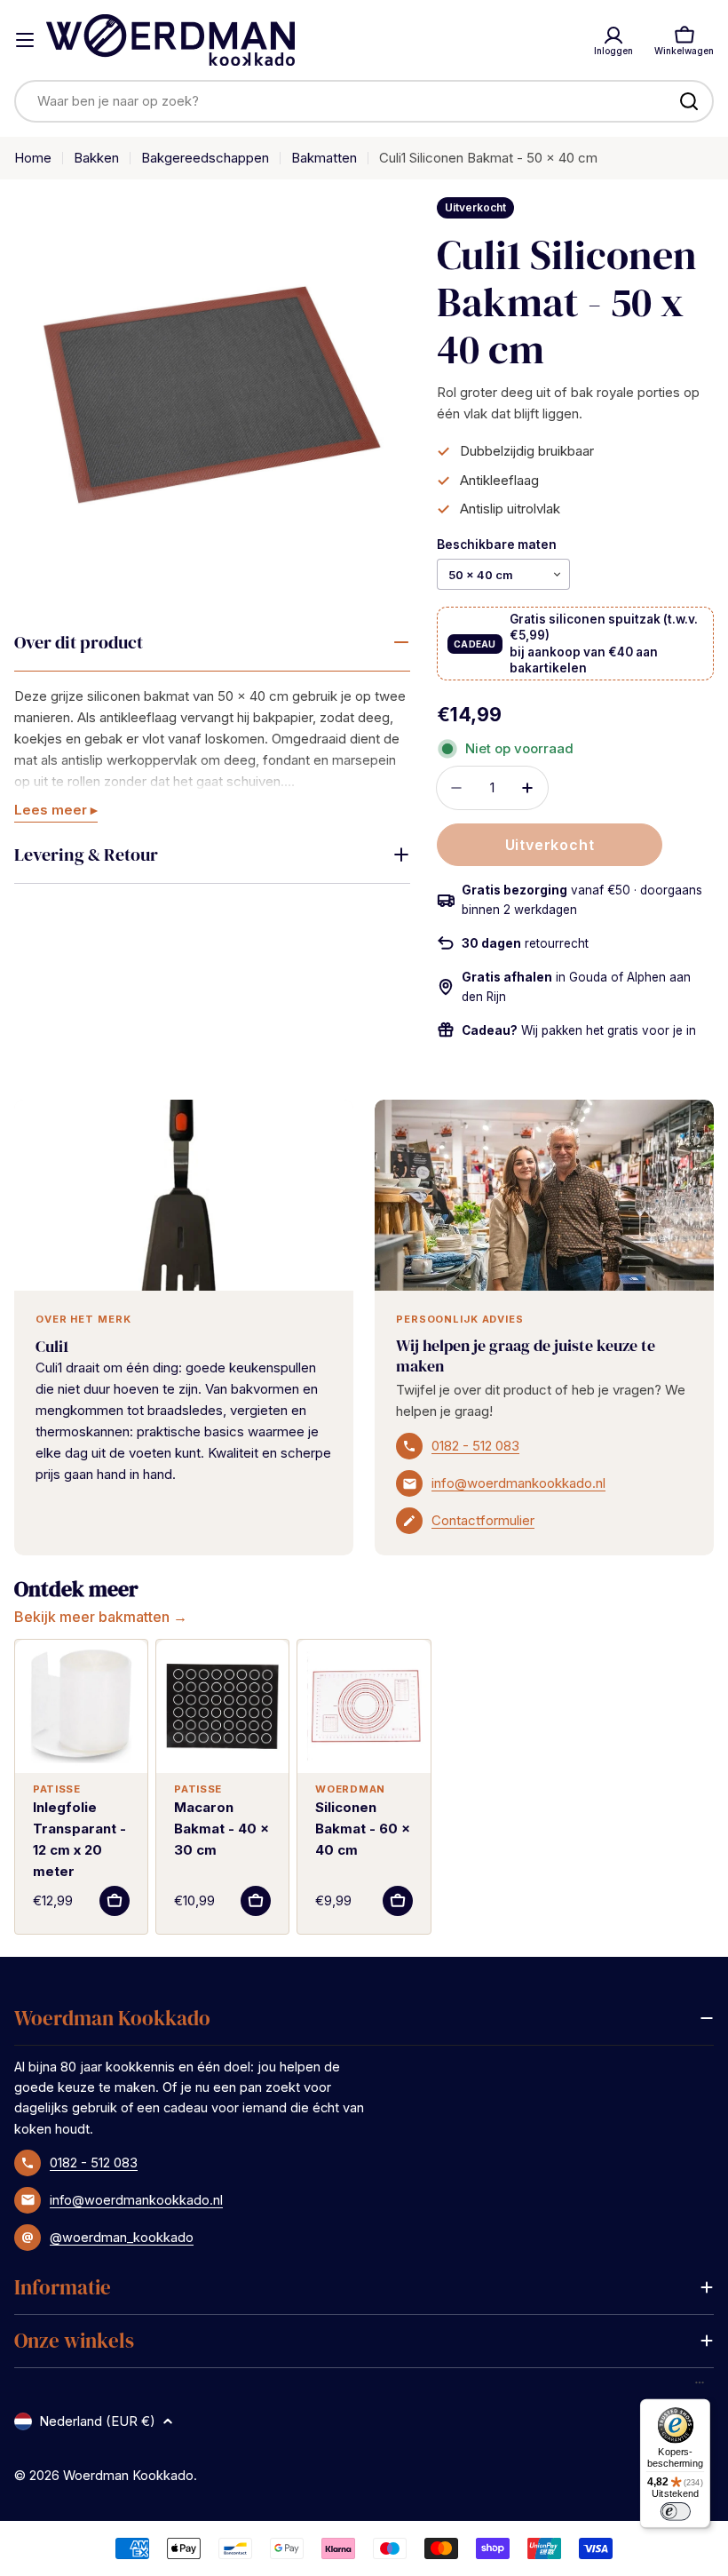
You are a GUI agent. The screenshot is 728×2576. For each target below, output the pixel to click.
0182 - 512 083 (475, 1446)
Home (33, 158)
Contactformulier (483, 1520)
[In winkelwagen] (115, 1901)
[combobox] (364, 101)
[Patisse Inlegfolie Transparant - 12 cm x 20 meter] (81, 1706)
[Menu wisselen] (25, 40)
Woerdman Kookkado (128, 2475)
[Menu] (700, 2387)
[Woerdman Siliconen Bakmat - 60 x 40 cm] (364, 1706)
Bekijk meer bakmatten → (101, 1617)
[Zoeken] (689, 101)
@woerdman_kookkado (122, 2237)
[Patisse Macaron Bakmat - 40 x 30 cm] (222, 1706)
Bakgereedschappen (205, 158)
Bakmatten (324, 158)
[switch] (675, 2511)
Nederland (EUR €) (97, 2421)
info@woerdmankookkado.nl (518, 1483)
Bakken (96, 158)
